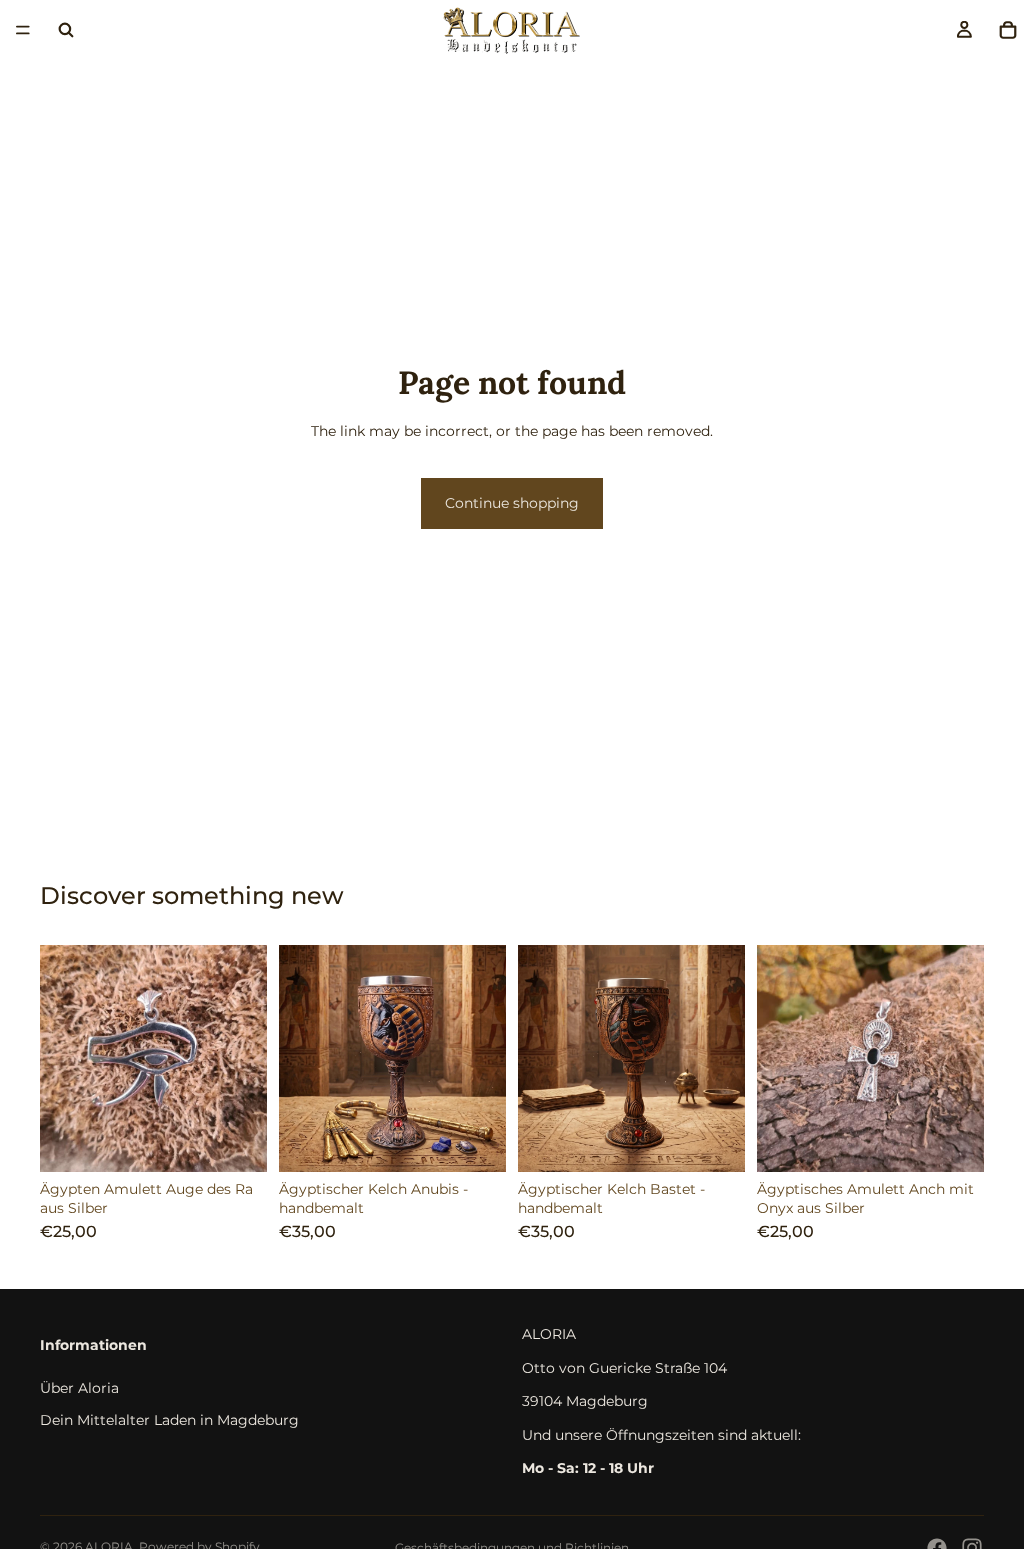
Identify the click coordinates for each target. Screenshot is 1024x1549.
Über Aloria (79, 1388)
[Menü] (23, 30)
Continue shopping (512, 503)
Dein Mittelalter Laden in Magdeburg (169, 1419)
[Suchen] (66, 30)
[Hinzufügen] (236, 1141)
